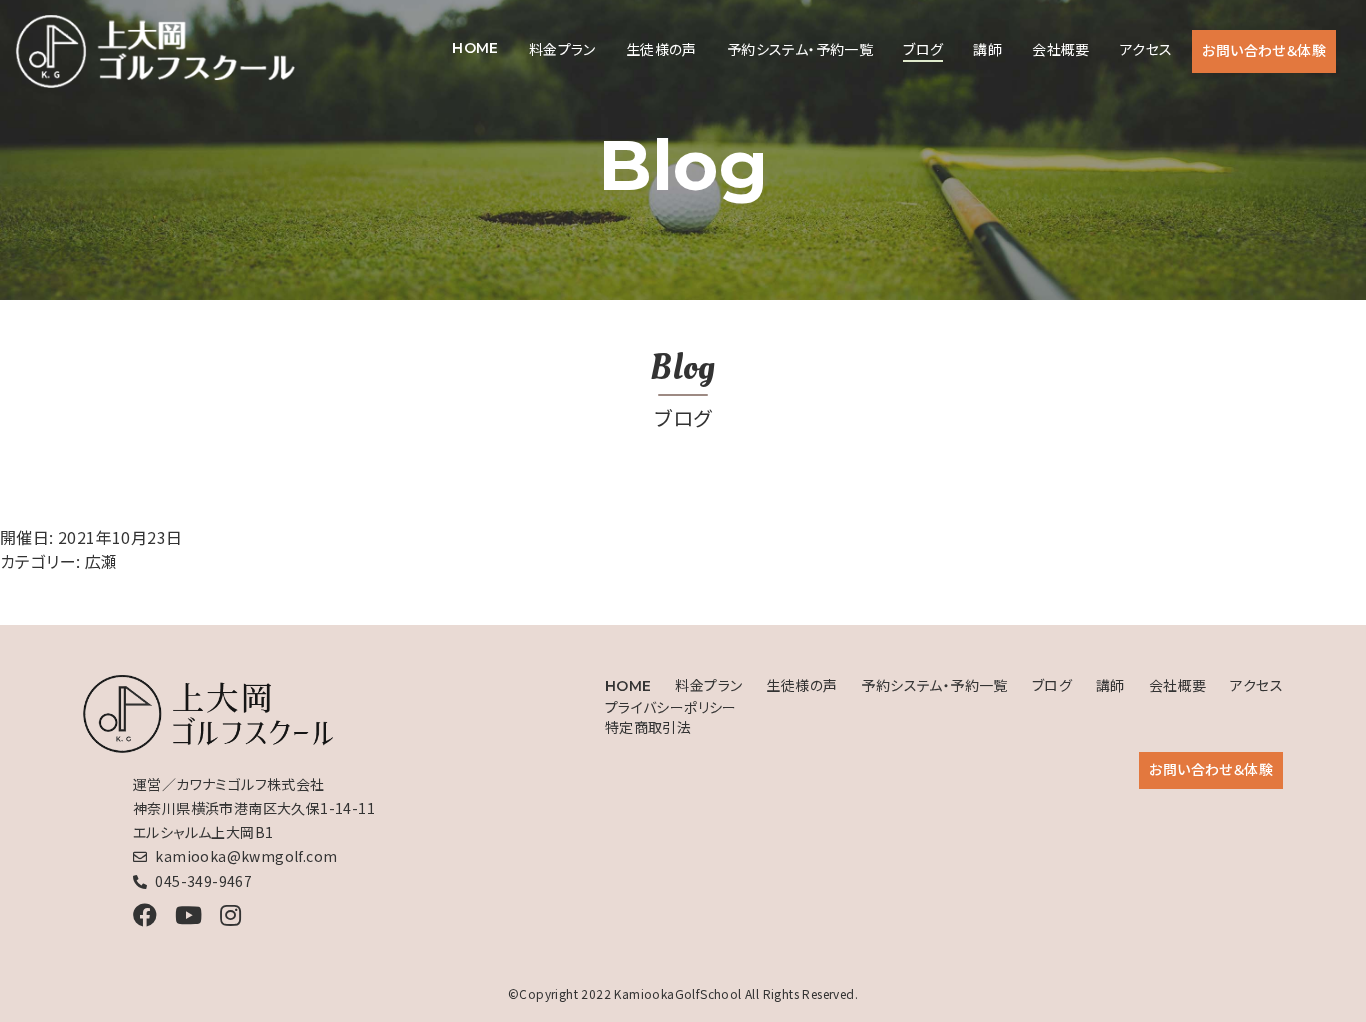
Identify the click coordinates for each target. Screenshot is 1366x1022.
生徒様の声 (661, 49)
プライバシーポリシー (671, 707)
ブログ (923, 49)
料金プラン (562, 49)
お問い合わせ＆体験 (1264, 50)
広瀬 (101, 561)
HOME (475, 48)
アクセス (1146, 49)
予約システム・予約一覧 (800, 49)
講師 (987, 49)
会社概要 (1061, 49)
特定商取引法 (648, 727)
